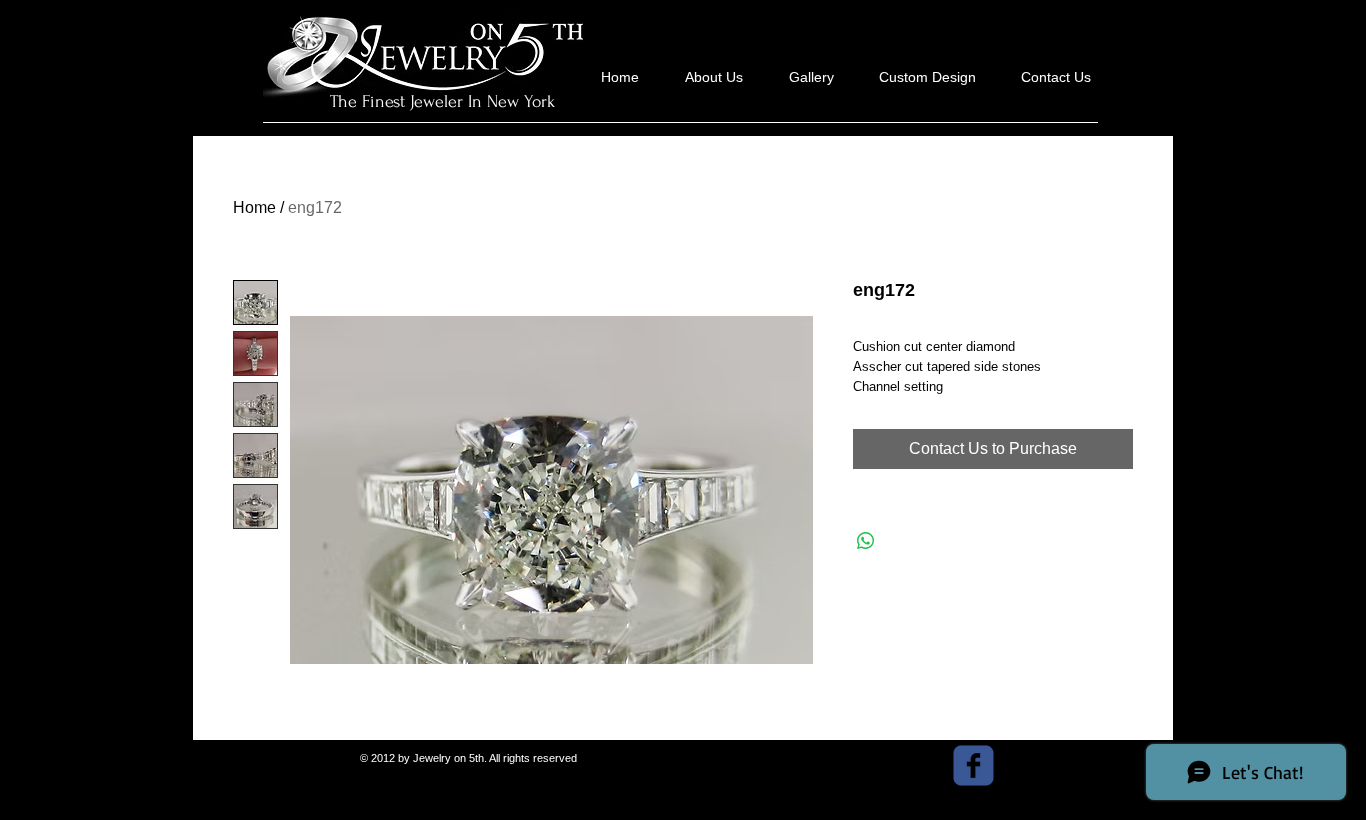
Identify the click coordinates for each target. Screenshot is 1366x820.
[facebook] (973, 765)
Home (254, 207)
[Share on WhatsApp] (866, 541)
